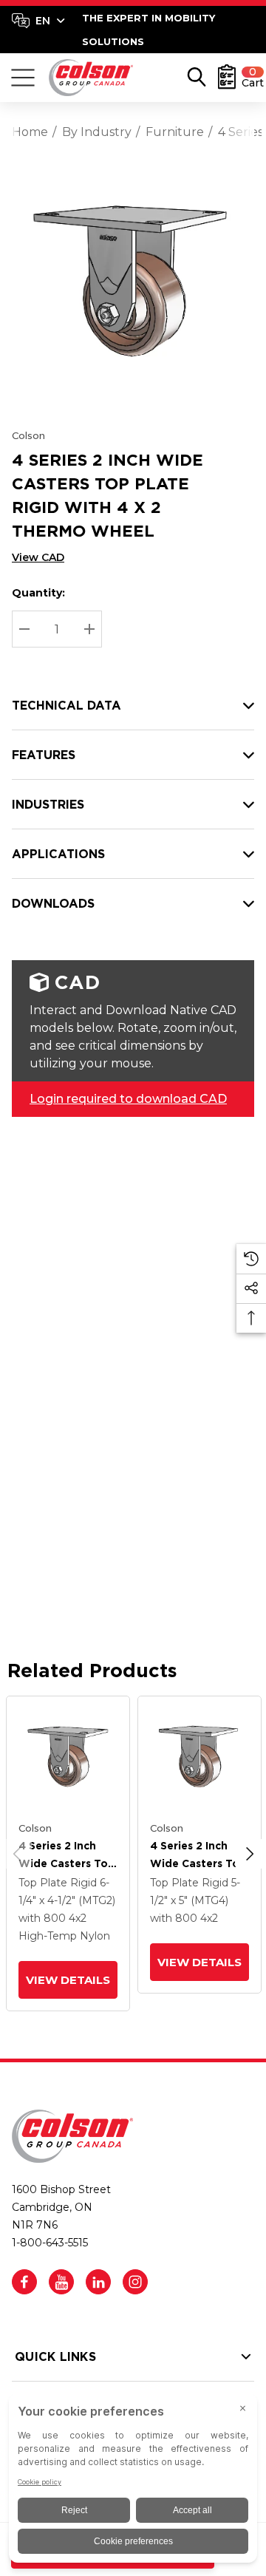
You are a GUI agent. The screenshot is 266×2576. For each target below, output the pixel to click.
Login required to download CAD (128, 1099)
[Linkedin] (98, 2282)
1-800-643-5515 (50, 2243)
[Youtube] (61, 2282)
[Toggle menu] (23, 78)
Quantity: (38, 593)
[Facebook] (24, 2282)
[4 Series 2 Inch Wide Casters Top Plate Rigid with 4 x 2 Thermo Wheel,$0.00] (68, 1758)
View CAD (38, 557)
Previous (17, 1854)
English (38, 21)
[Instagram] (135, 2282)
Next (250, 1854)
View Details (68, 1980)
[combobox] (38, 21)
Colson (28, 435)
